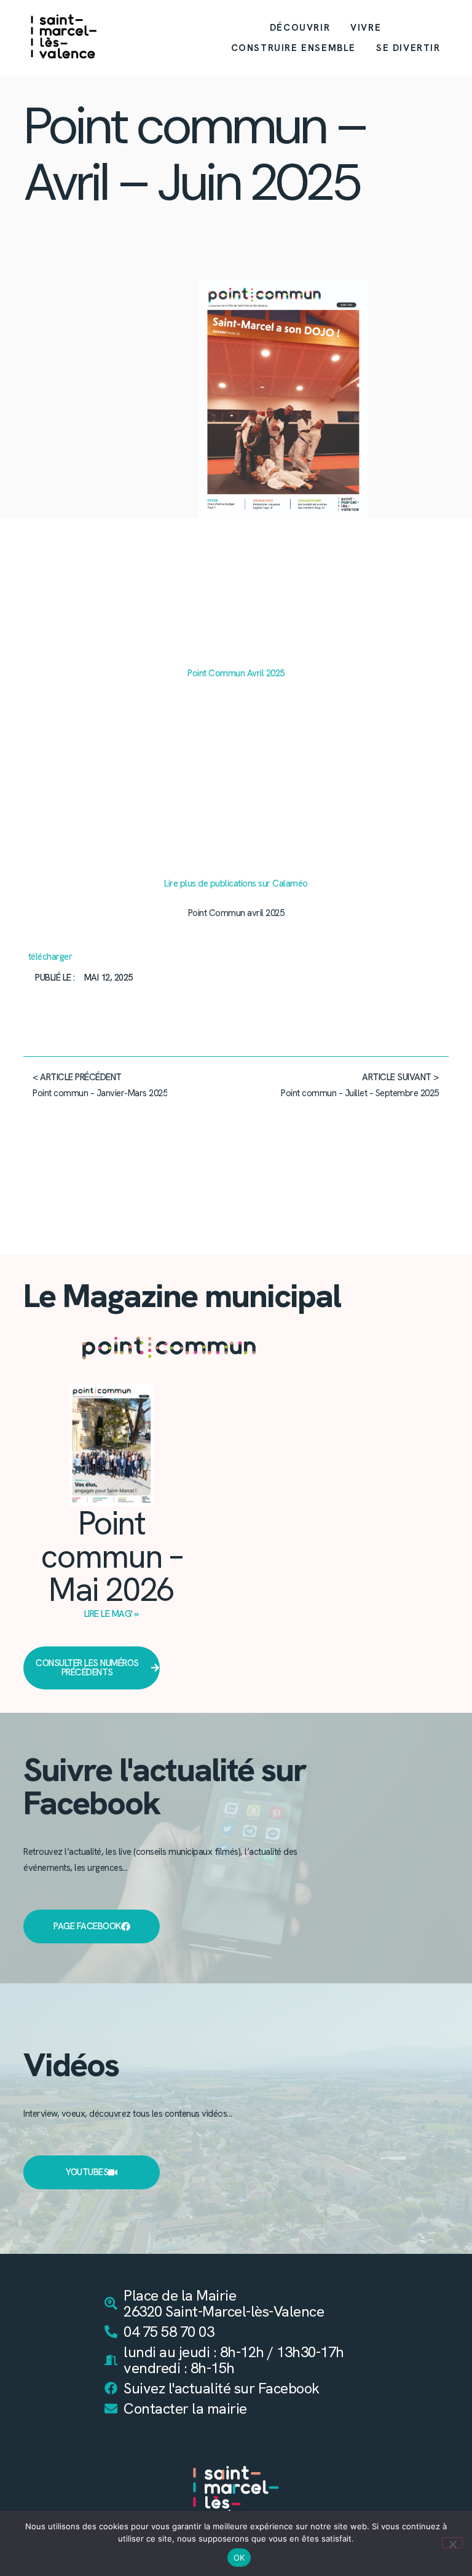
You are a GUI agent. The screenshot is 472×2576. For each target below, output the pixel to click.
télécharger (50, 957)
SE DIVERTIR (408, 48)
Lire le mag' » (112, 1614)
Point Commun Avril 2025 (236, 673)
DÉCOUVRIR (300, 28)
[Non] (452, 2543)
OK (239, 2558)
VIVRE (366, 28)
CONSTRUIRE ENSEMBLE (293, 48)
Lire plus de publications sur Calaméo (236, 883)
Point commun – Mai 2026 (111, 1556)
